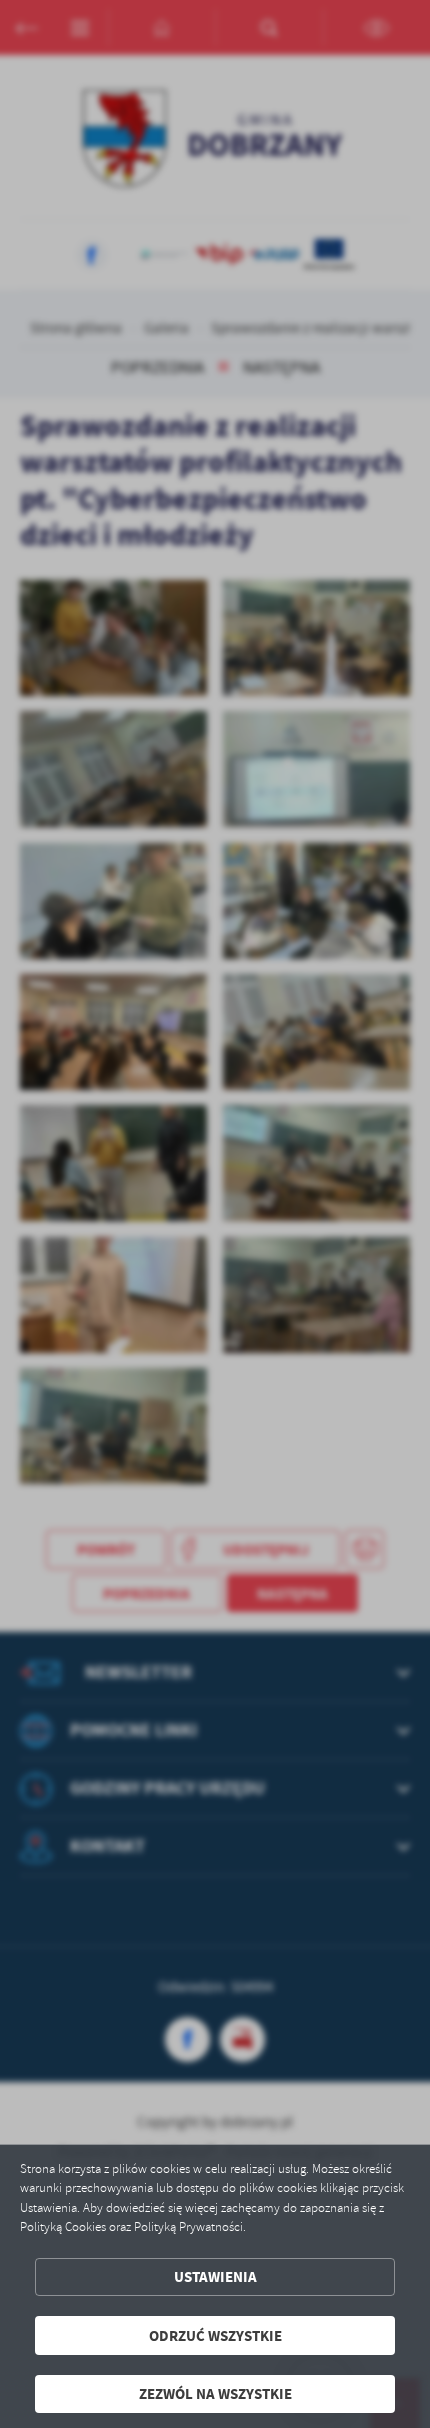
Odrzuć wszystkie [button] (215, 2335)
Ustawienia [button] (215, 2276)
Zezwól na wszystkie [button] (215, 2393)
